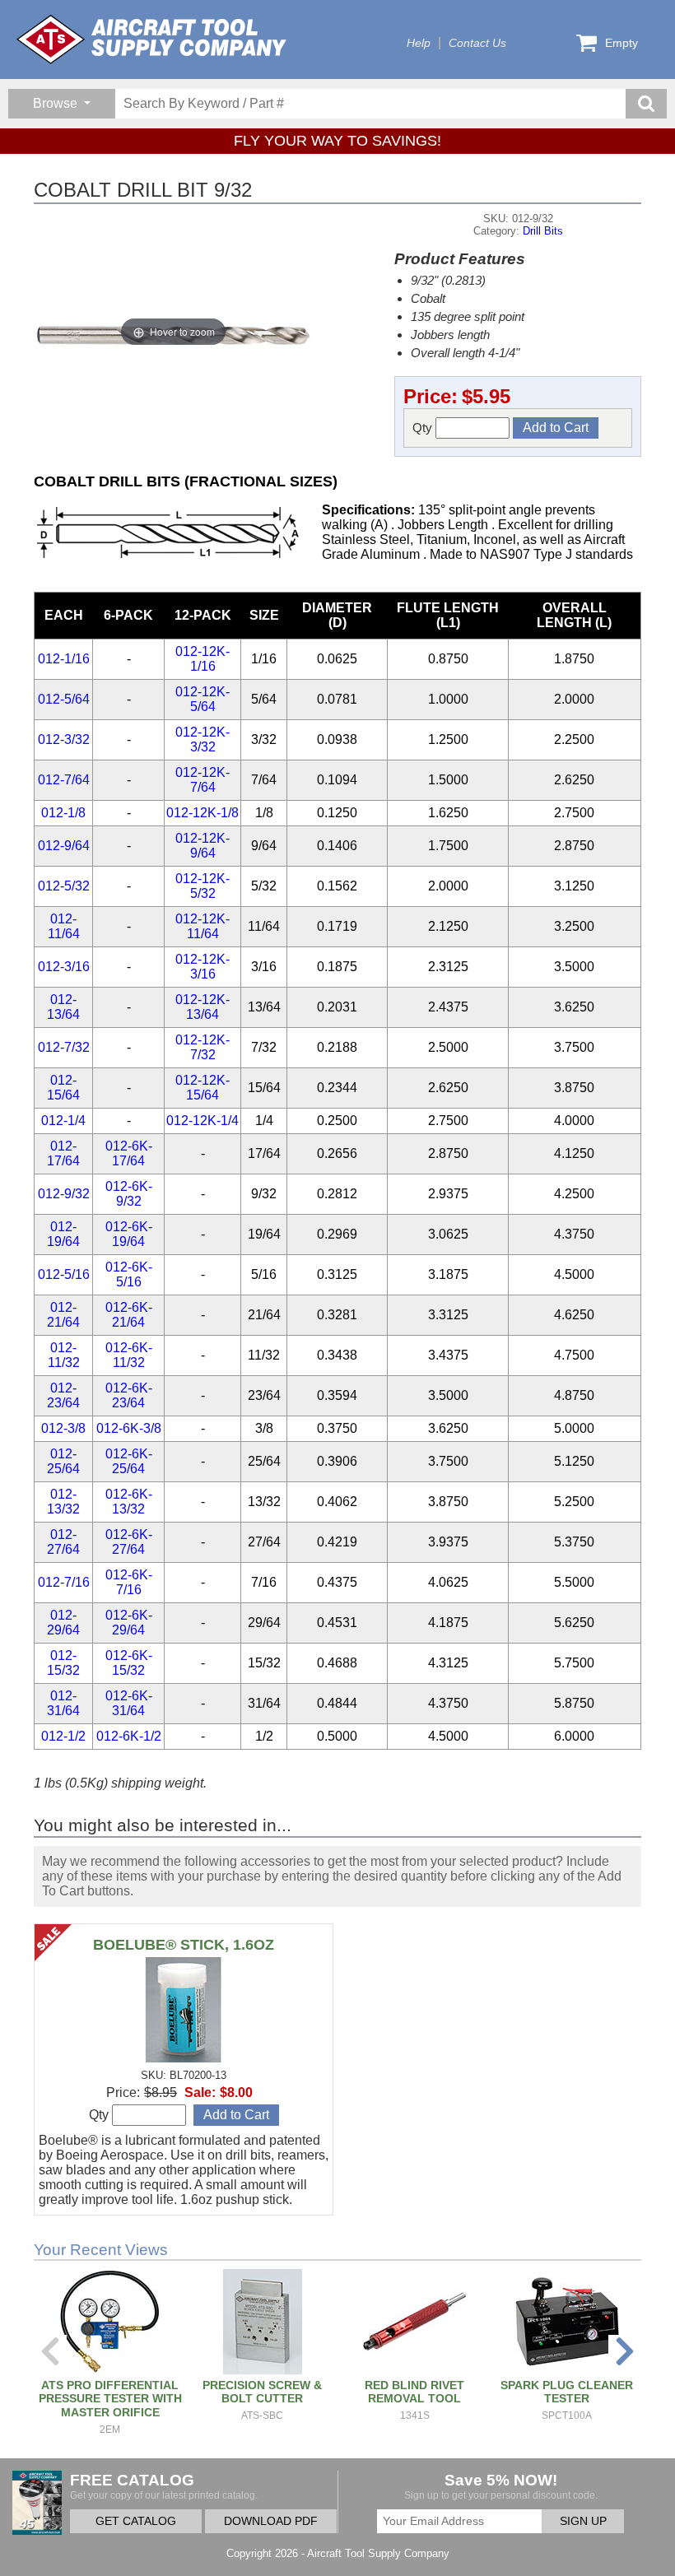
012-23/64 (63, 1395)
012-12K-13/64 (202, 1007)
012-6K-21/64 (129, 1315)
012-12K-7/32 (202, 1047)
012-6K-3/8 (129, 1428)
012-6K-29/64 (129, 1623)
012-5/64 (64, 699)
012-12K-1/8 (202, 813)
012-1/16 (64, 659)
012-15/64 (63, 1088)
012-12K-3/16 (202, 967)
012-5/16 (64, 1274)
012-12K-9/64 (202, 846)
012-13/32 (63, 1502)
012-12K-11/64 (202, 926)
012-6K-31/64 (129, 1703)
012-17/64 (63, 1153)
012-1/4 (63, 1121)
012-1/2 (63, 1736)
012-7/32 (64, 1047)
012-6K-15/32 (129, 1663)
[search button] (646, 104)
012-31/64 (63, 1703)
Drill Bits (543, 231)
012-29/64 (63, 1623)
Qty (424, 428)
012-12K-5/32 (202, 886)
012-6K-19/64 (129, 1234)
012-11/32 (64, 1355)
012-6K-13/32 (129, 1502)
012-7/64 (64, 780)
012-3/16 (64, 967)
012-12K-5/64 (202, 699)
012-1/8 (63, 813)
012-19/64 (63, 1234)
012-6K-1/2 (129, 1736)
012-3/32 (64, 739)
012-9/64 (64, 846)
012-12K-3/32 (202, 739)
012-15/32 (63, 1663)
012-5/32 (64, 886)
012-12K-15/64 (202, 1088)
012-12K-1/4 (202, 1121)
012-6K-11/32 (129, 1355)
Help (419, 43)
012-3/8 (63, 1428)
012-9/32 (64, 1194)
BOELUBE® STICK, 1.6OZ (184, 1945)
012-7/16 (64, 1582)
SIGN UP (583, 2521)
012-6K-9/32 (129, 1194)
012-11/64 (64, 926)
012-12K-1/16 (202, 659)
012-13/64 (63, 1007)
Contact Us (477, 43)
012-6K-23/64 (129, 1395)
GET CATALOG (136, 2521)
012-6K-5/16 (129, 1274)
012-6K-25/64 (129, 1461)
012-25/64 (63, 1461)
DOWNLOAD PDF (271, 2521)
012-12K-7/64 (202, 780)
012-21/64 (63, 1315)
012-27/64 (63, 1542)
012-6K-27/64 (129, 1542)
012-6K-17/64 (129, 1153)
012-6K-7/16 (129, 1582)
